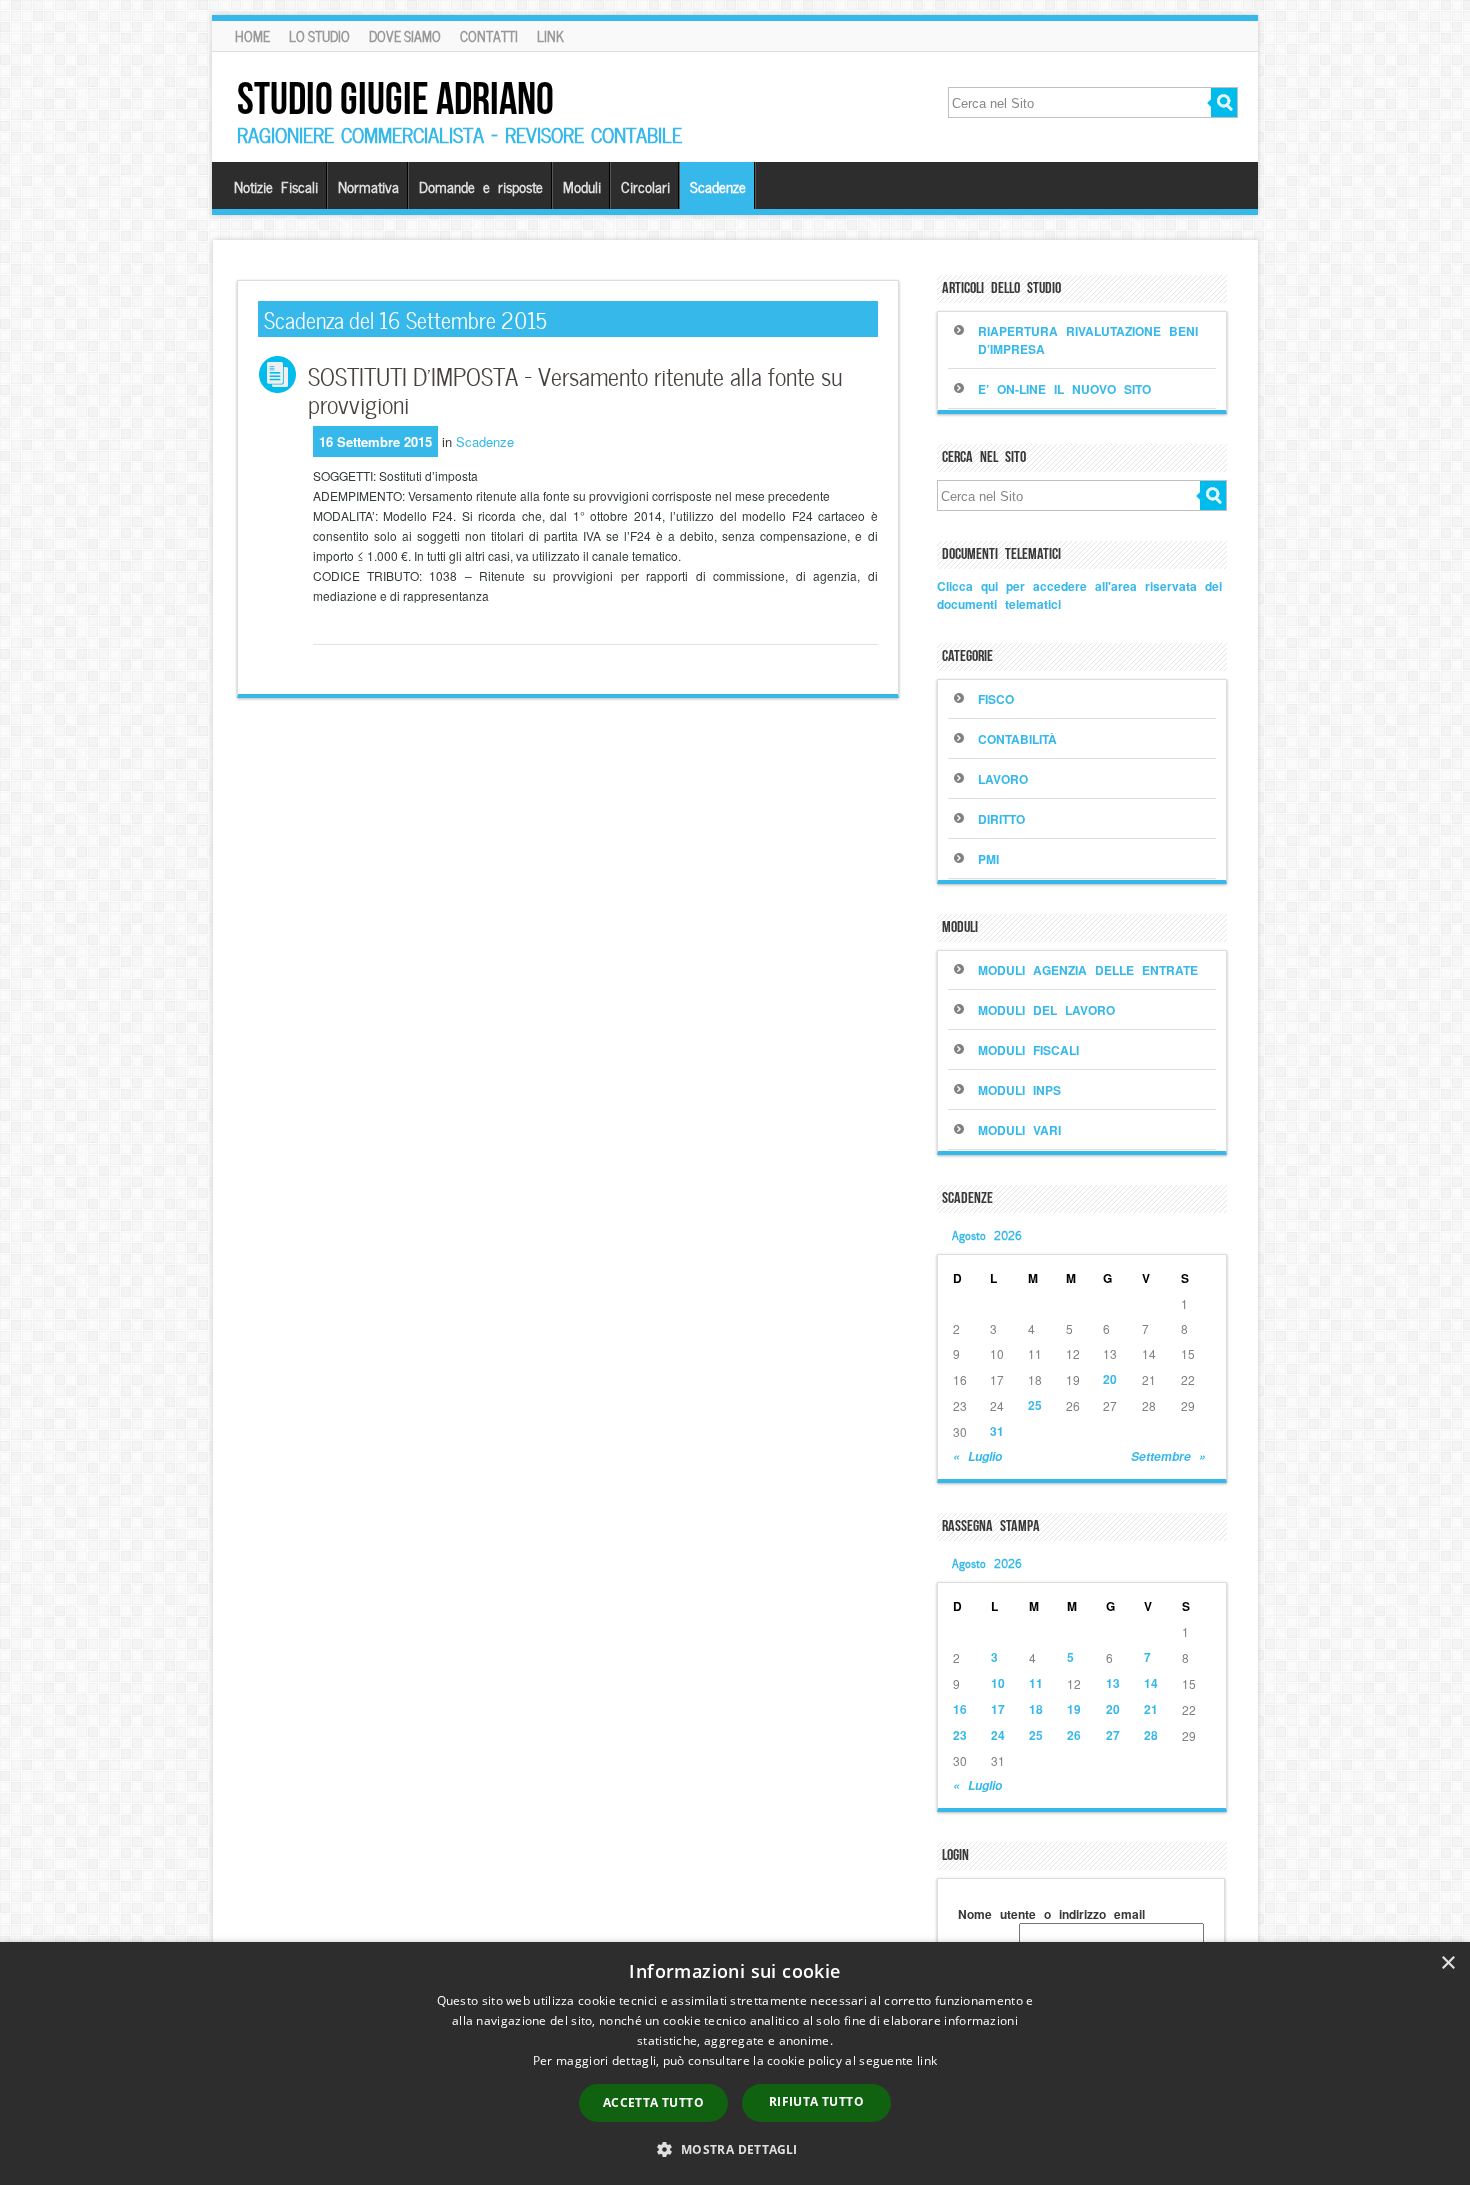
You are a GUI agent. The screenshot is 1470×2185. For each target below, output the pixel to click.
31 (997, 1431)
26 (1074, 1735)
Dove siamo (405, 36)
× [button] (1447, 1963)
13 (1113, 1683)
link (927, 2060)
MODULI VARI (1019, 1130)
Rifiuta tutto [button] (816, 2101)
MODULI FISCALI (1028, 1050)
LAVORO (1003, 779)
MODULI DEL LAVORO (1046, 1010)
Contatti (489, 36)
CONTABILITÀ (1017, 739)
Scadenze (718, 186)
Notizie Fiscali (276, 186)
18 (1036, 1709)
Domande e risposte (481, 186)
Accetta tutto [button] (653, 2102)
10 (998, 1683)
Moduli (582, 186)
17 (998, 1709)
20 (1110, 1379)
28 (1151, 1735)
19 (1074, 1709)
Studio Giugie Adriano (395, 98)
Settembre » (1168, 1456)
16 (960, 1709)
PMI (988, 859)
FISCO (996, 699)
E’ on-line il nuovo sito (1064, 389)
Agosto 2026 (987, 1234)
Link (550, 36)
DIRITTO (1001, 819)
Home (252, 36)
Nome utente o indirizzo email (1051, 1914)
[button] (734, 2149)
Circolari (645, 186)
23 (960, 1735)
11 (1036, 1683)
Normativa (368, 186)
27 (1113, 1735)
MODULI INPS (1019, 1090)
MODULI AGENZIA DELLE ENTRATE (1088, 970)
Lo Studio (319, 36)
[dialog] (735, 2063)
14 (1151, 1683)
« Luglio (977, 1456)
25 (1035, 1405)
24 (998, 1735)
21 (1151, 1709)
